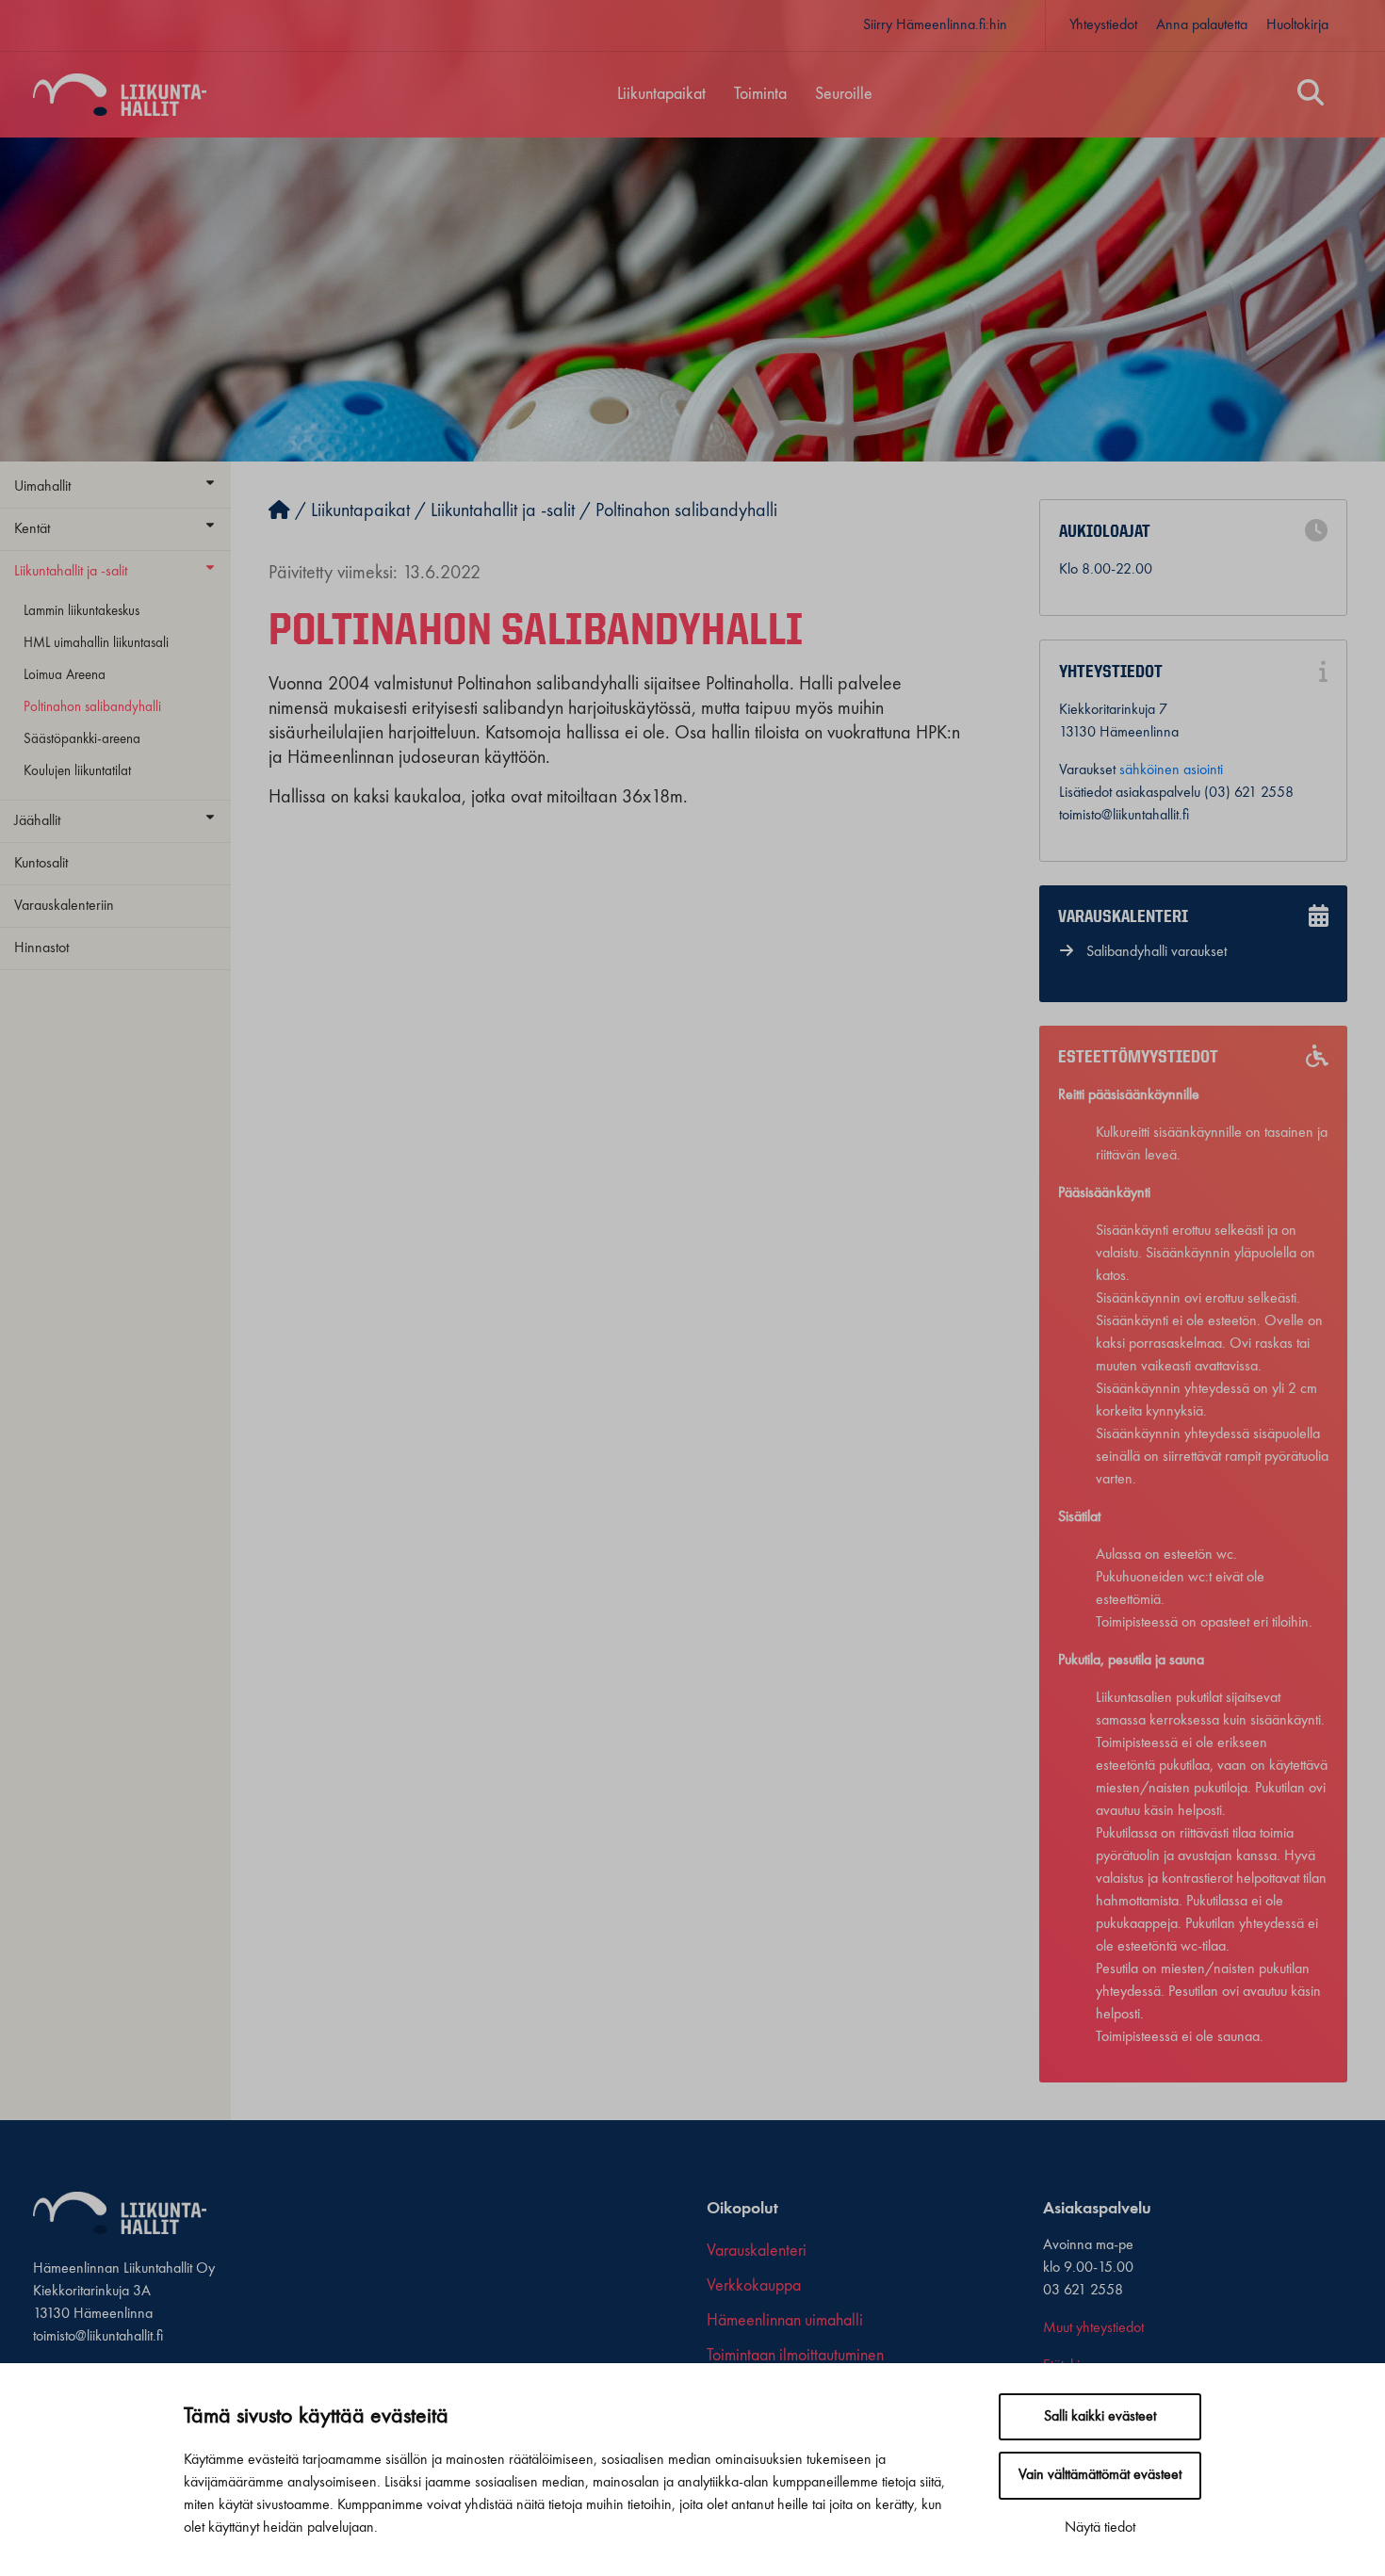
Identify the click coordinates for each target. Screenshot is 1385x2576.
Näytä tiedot (1100, 2528)
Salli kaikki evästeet (1100, 2417)
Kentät (32, 529)
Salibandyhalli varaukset (1157, 952)
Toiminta (760, 94)
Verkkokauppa (754, 2286)
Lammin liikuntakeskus (81, 611)
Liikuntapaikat (661, 94)
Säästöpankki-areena (82, 739)
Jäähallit (37, 821)
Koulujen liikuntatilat (77, 771)
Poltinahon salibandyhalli (92, 707)
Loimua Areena (65, 675)
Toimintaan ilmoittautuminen (795, 2356)
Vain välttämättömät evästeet (1100, 2475)
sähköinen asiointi (1171, 770)
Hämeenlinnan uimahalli (785, 2321)
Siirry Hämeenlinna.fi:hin (935, 25)
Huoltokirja (1297, 25)
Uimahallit (42, 487)
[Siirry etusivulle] (279, 511)
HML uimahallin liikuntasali (96, 643)
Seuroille (844, 94)
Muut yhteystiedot (1093, 2328)
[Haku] (1311, 95)
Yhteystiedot (1103, 25)
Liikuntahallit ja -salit (71, 572)
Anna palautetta (1202, 25)
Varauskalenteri (757, 2251)
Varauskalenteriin (64, 906)
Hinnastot (41, 948)
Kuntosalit (41, 864)
